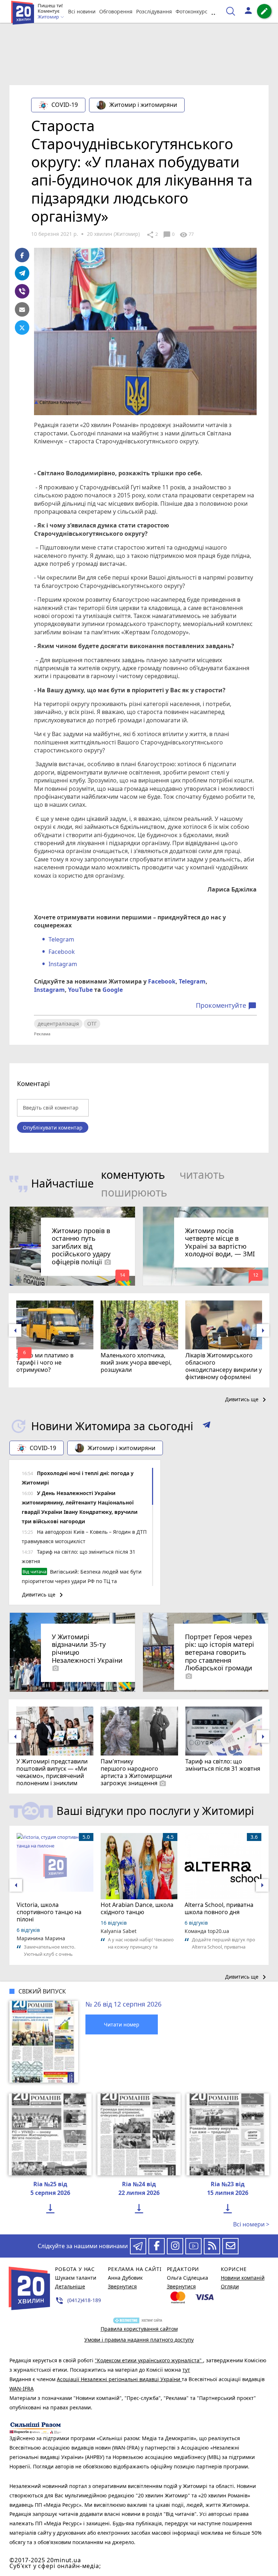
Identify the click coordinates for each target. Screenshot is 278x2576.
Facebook (62, 952)
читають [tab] (202, 1175)
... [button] (214, 11)
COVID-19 (65, 105)
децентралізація (58, 1024)
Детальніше (70, 2286)
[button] (207, 1426)
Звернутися (122, 2286)
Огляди (230, 2286)
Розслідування (154, 11)
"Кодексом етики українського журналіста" (149, 2360)
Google (113, 990)
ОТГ (92, 1024)
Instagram (63, 964)
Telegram (61, 939)
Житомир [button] (49, 17)
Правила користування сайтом (139, 2329)
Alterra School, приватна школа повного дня (219, 1908)
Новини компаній (243, 2278)
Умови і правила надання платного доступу (139, 2340)
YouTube (80, 990)
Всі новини (82, 11)
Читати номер (122, 2024)
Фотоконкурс (191, 11)
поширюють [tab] (134, 1192)
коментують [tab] (133, 1175)
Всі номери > (251, 2224)
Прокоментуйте (226, 1006)
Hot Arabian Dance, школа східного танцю (137, 1908)
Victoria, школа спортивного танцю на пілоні (49, 1912)
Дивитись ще (247, 1400)
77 (187, 235)
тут (186, 2370)
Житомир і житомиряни (143, 105)
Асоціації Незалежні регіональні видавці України (119, 2379)
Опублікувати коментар (53, 1128)
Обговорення (116, 11)
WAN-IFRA (22, 2389)
